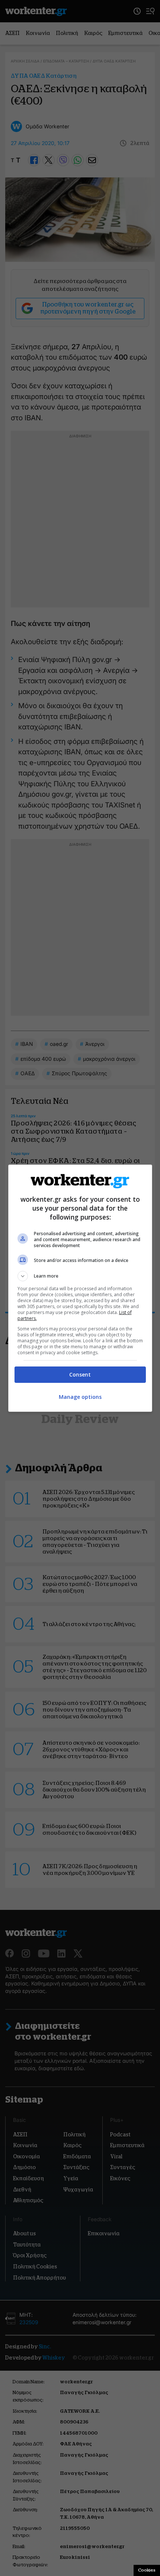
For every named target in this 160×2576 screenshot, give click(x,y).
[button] (80, 1276)
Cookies (147, 2570)
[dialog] (80, 1288)
